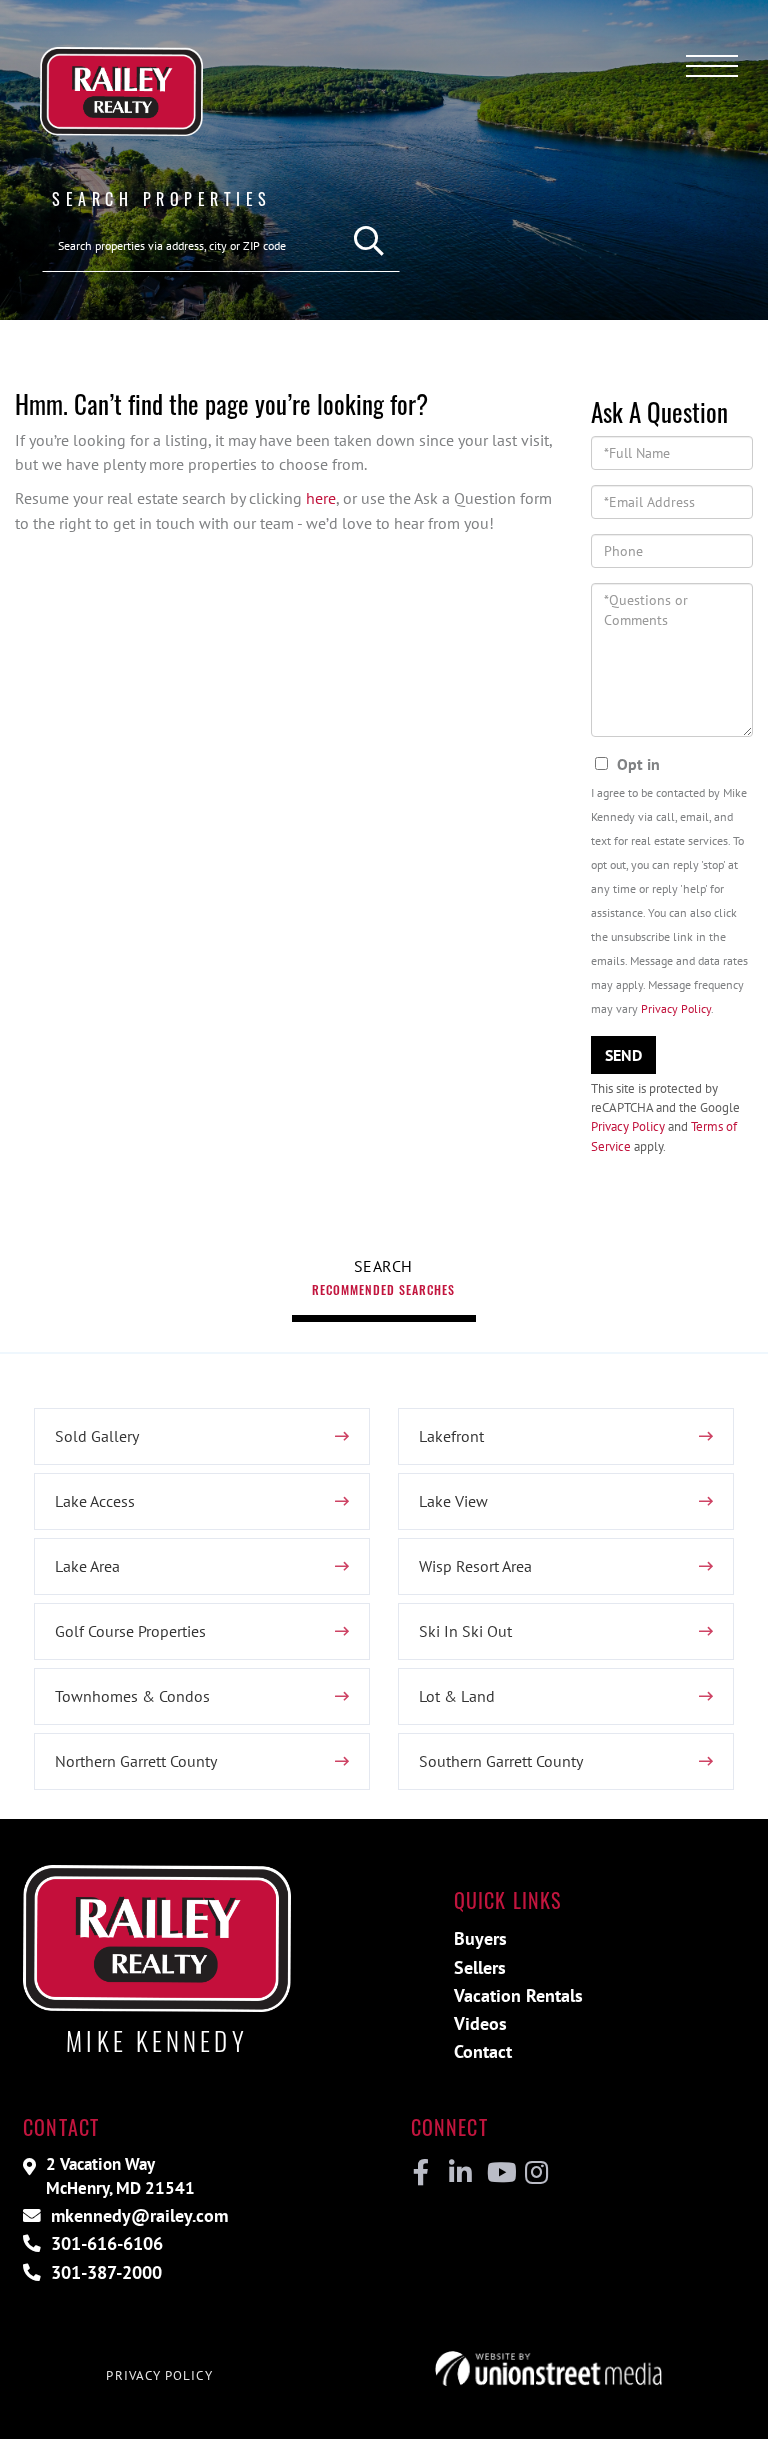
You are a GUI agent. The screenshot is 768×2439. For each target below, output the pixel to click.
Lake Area (87, 1566)
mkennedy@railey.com (137, 2215)
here (321, 498)
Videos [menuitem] (480, 2023)
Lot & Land (457, 1696)
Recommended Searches (383, 1289)
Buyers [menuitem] (480, 1938)
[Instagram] (535, 2173)
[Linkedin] (459, 2173)
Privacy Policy (676, 1008)
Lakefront (451, 1436)
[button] (369, 241)
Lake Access (95, 1501)
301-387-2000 (104, 2272)
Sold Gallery (97, 1436)
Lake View (453, 1501)
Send (623, 1055)
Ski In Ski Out (465, 1631)
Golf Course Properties (130, 1631)
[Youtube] (497, 2173)
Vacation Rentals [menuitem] (518, 1995)
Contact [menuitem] (483, 2051)
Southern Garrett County (501, 1761)
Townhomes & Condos (132, 1696)
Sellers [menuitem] (480, 1967)
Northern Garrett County (136, 1761)
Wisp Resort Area (475, 1566)
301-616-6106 (104, 2243)
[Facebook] (421, 2173)
